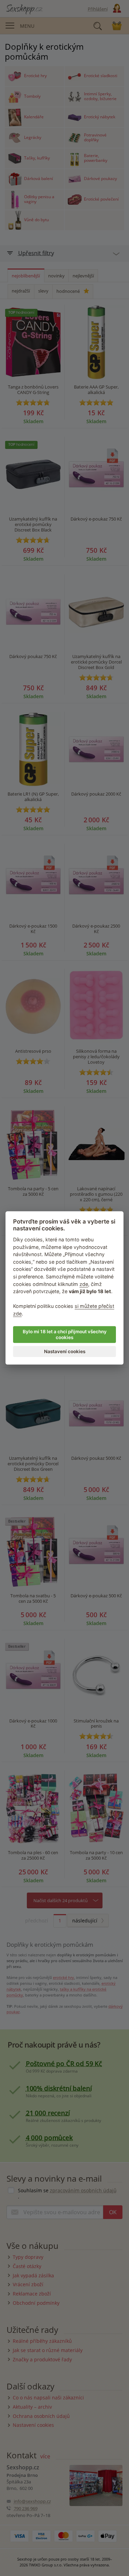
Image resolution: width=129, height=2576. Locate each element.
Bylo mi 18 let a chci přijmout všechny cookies (65, 1335)
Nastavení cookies (65, 1351)
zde (84, 1284)
